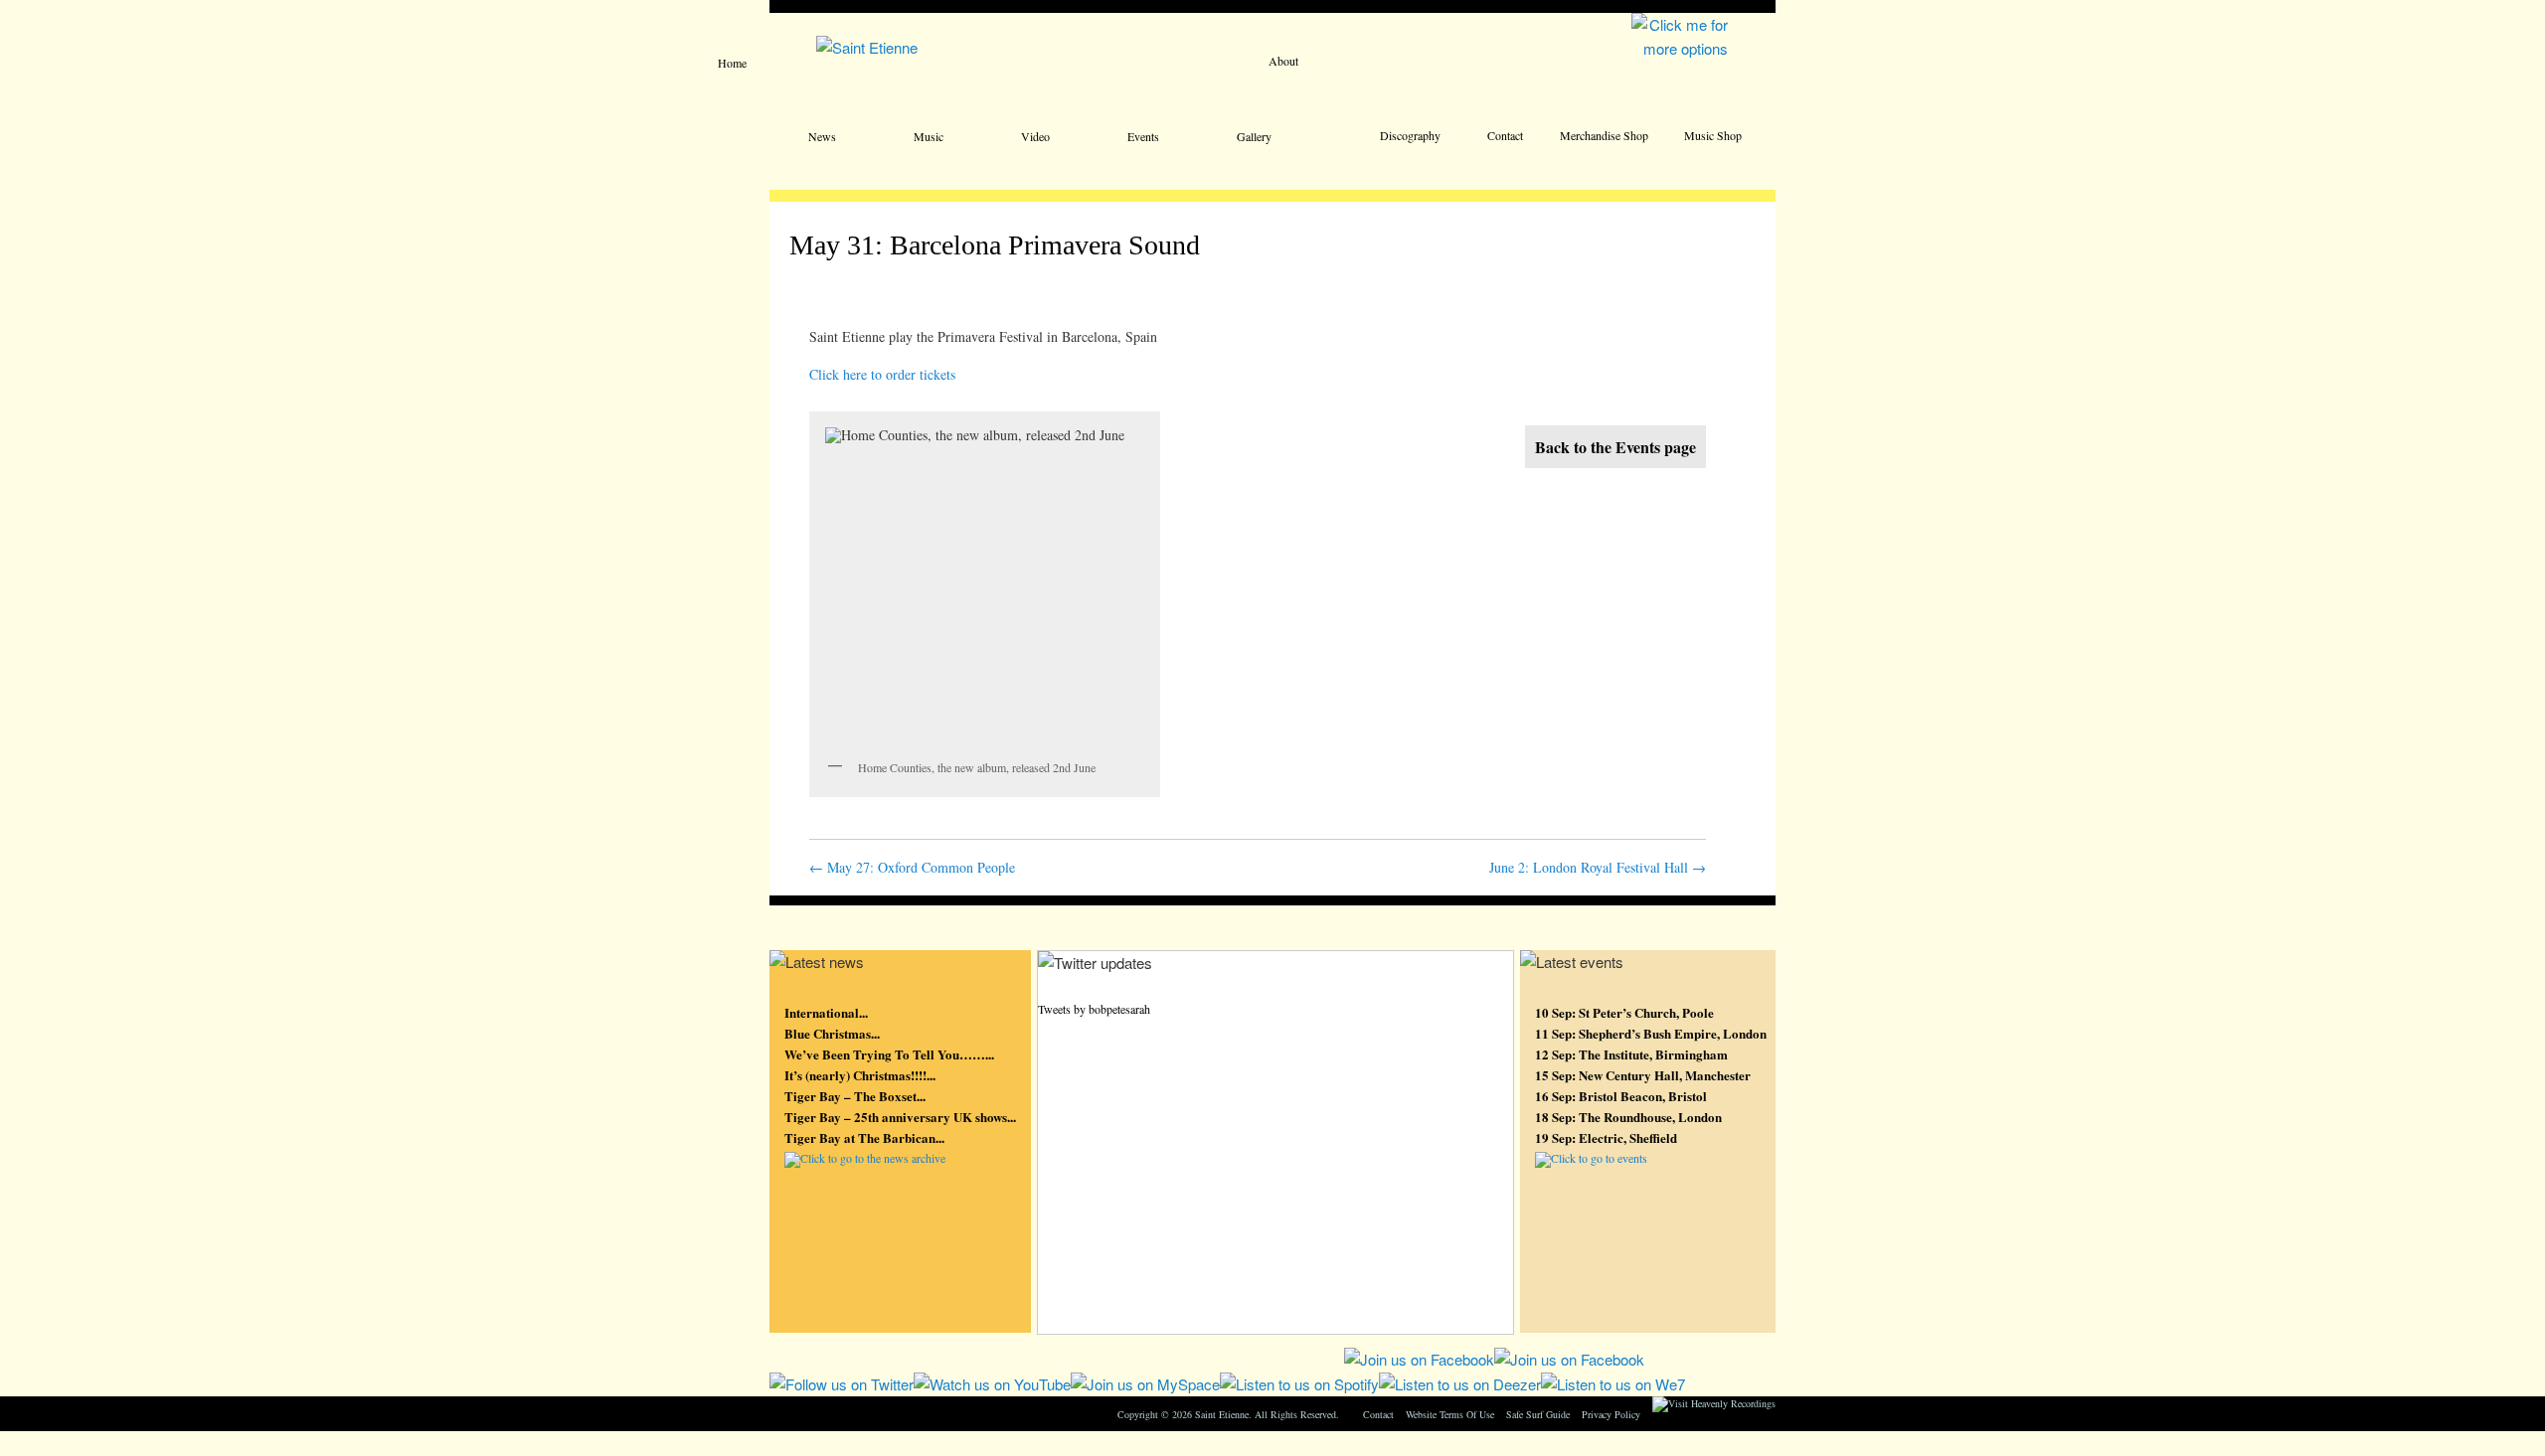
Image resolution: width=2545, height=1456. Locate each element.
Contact (1505, 135)
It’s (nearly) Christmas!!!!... (860, 1075)
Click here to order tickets (882, 374)
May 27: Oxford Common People (912, 867)
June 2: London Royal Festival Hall (1598, 867)
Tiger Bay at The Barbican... (864, 1137)
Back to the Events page (1615, 447)
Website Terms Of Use (1450, 1414)
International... (826, 1012)
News (822, 136)
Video (1035, 136)
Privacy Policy (1611, 1414)
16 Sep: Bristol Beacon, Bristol (1621, 1096)
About (1283, 61)
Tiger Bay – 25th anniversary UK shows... (900, 1117)
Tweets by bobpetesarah (1094, 1009)
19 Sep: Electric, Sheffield (1606, 1137)
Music (929, 136)
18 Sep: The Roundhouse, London (1628, 1117)
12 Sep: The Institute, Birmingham (1631, 1054)
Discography (1410, 135)
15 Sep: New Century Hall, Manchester (1643, 1075)
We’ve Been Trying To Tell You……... (889, 1054)
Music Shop (1713, 135)
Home (732, 63)
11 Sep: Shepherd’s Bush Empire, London (1651, 1033)
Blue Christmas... (832, 1033)
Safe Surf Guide (1538, 1414)
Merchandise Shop (1604, 135)
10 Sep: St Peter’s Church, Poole (1624, 1012)
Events (1143, 136)
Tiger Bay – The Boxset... (855, 1096)
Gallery (1254, 136)
